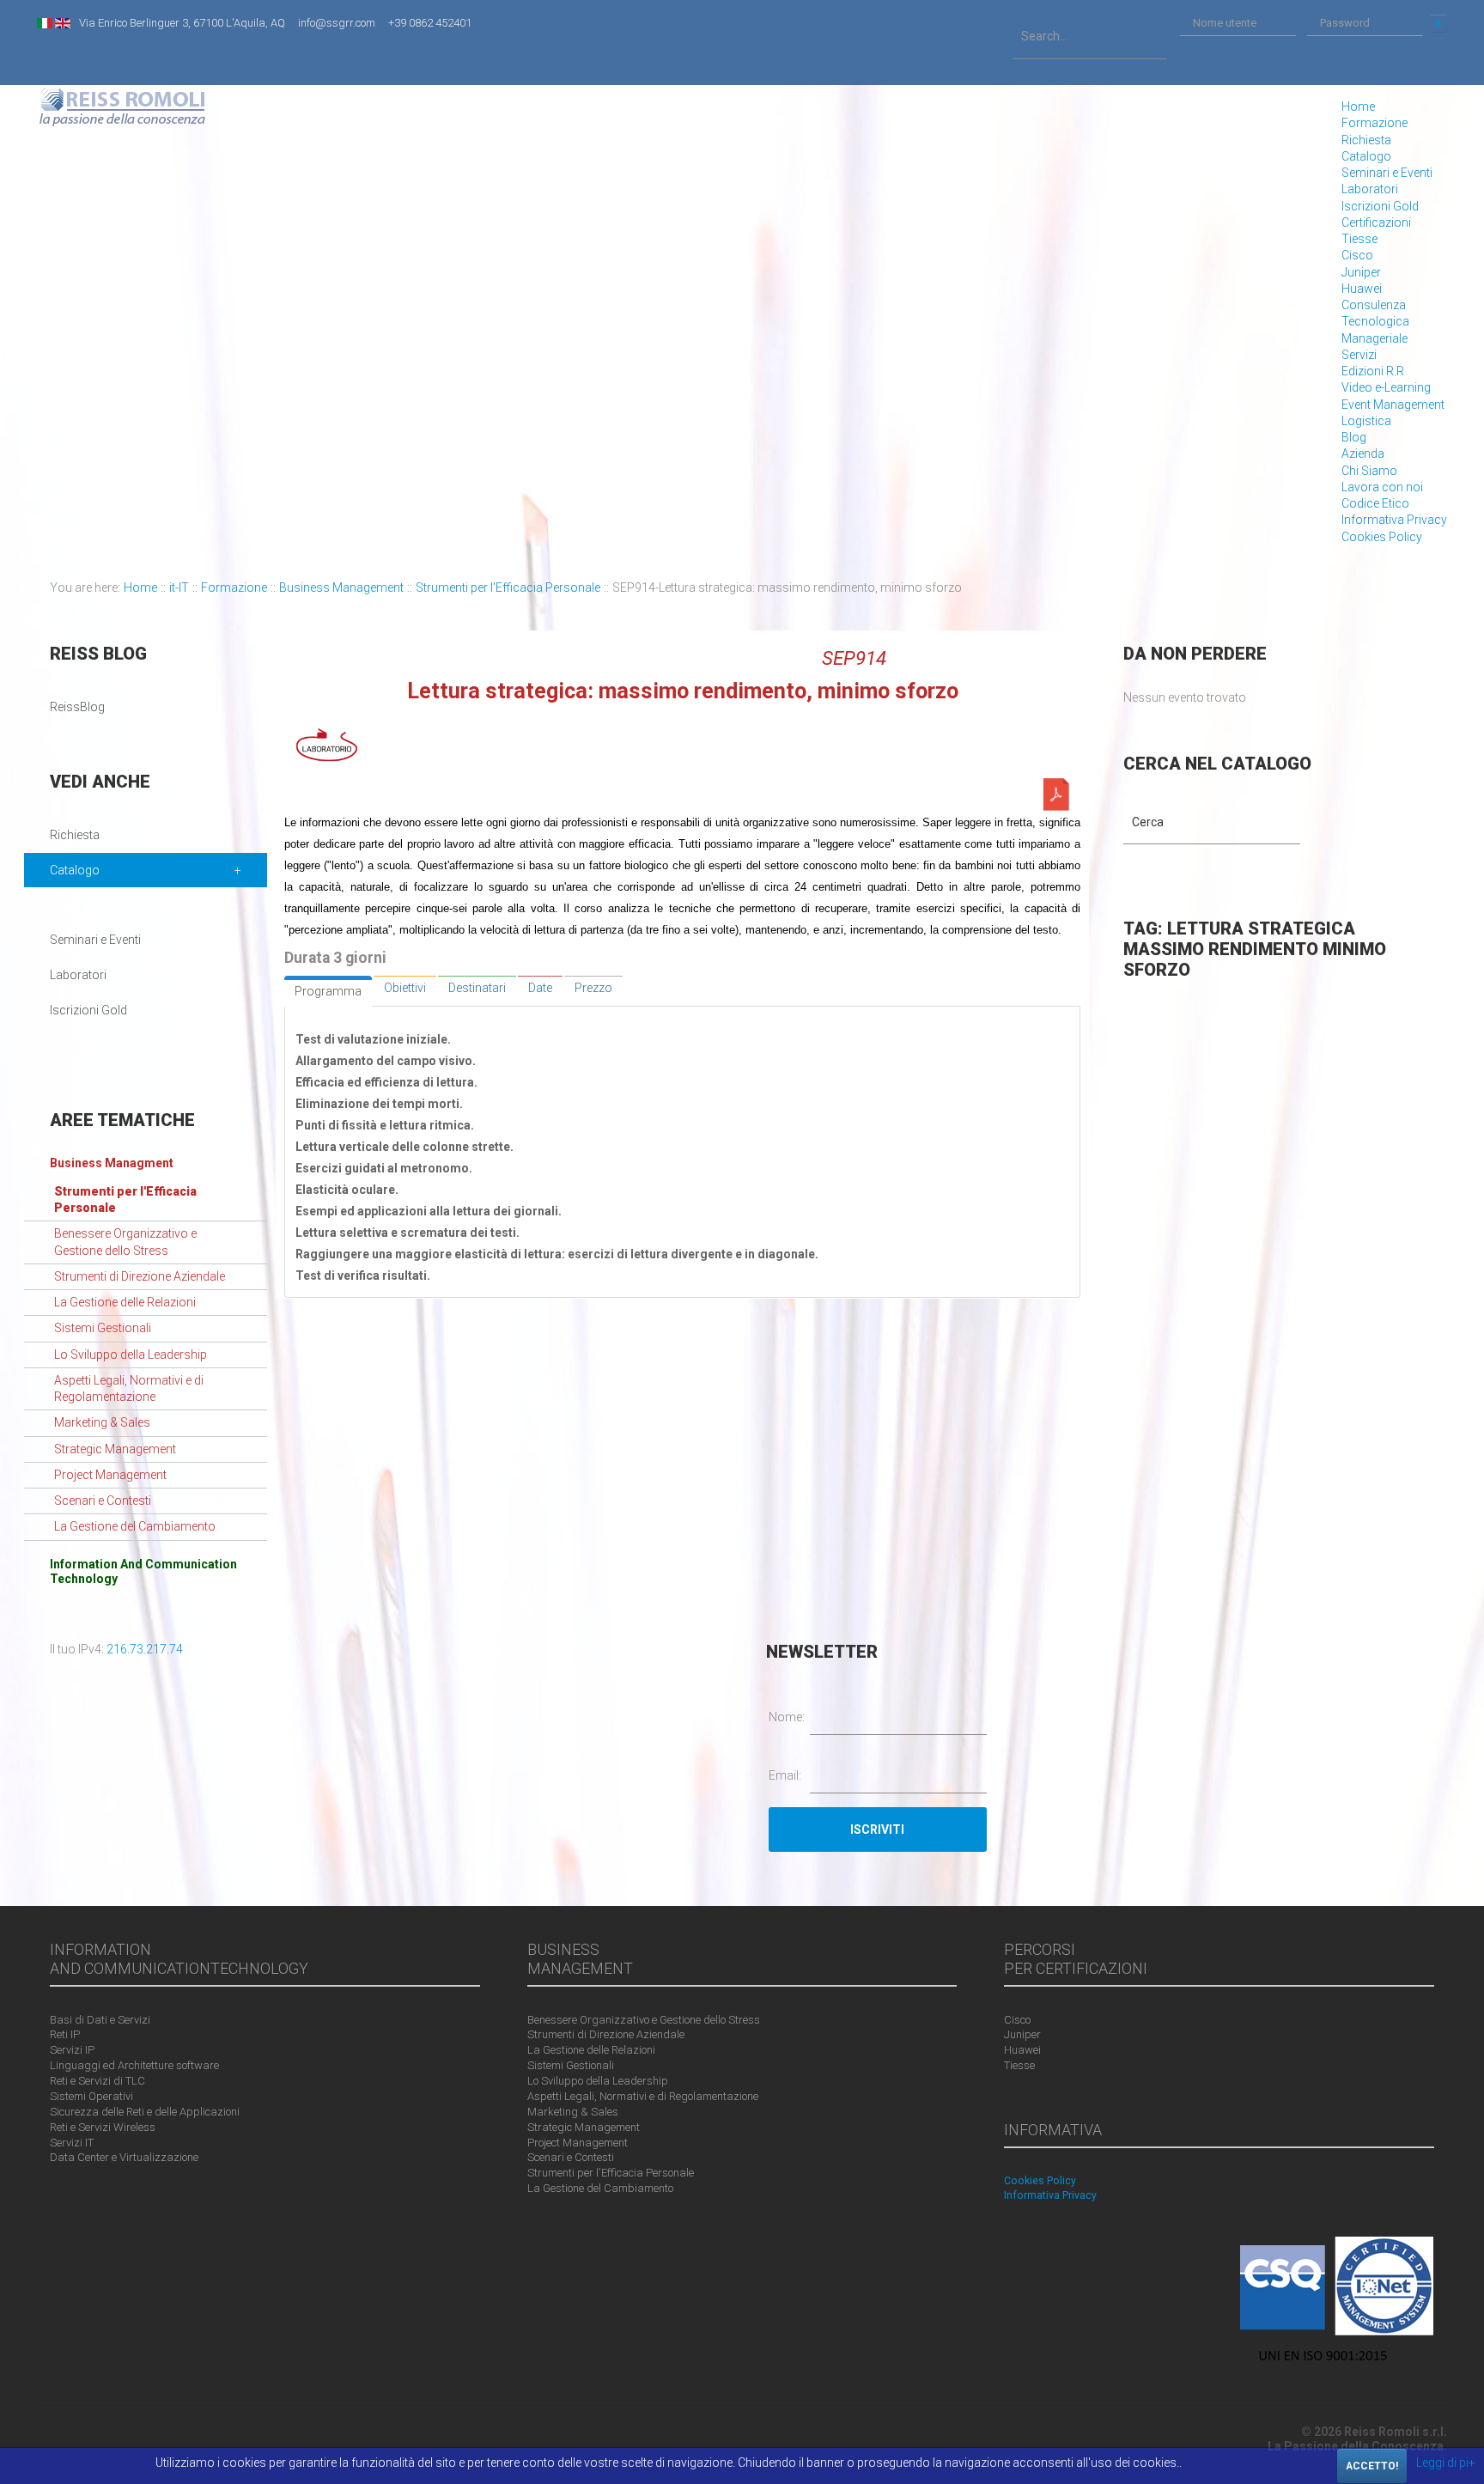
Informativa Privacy (1394, 520)
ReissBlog (77, 707)
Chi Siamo (1369, 471)
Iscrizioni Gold (1380, 206)
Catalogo (1366, 156)
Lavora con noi (1382, 487)
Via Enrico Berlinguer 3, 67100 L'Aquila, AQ (182, 23)
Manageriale (1375, 338)
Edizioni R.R (1373, 371)
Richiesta (1366, 140)
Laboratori (1370, 189)
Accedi (1438, 23)
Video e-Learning (1386, 387)
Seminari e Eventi (1387, 173)
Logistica (1366, 421)
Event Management (1393, 405)
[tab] (328, 991)
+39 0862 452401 (430, 23)
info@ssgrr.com (337, 23)
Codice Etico (1375, 503)
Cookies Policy (1382, 537)
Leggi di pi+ (1446, 2463)
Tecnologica (1375, 321)
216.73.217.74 (145, 1649)
